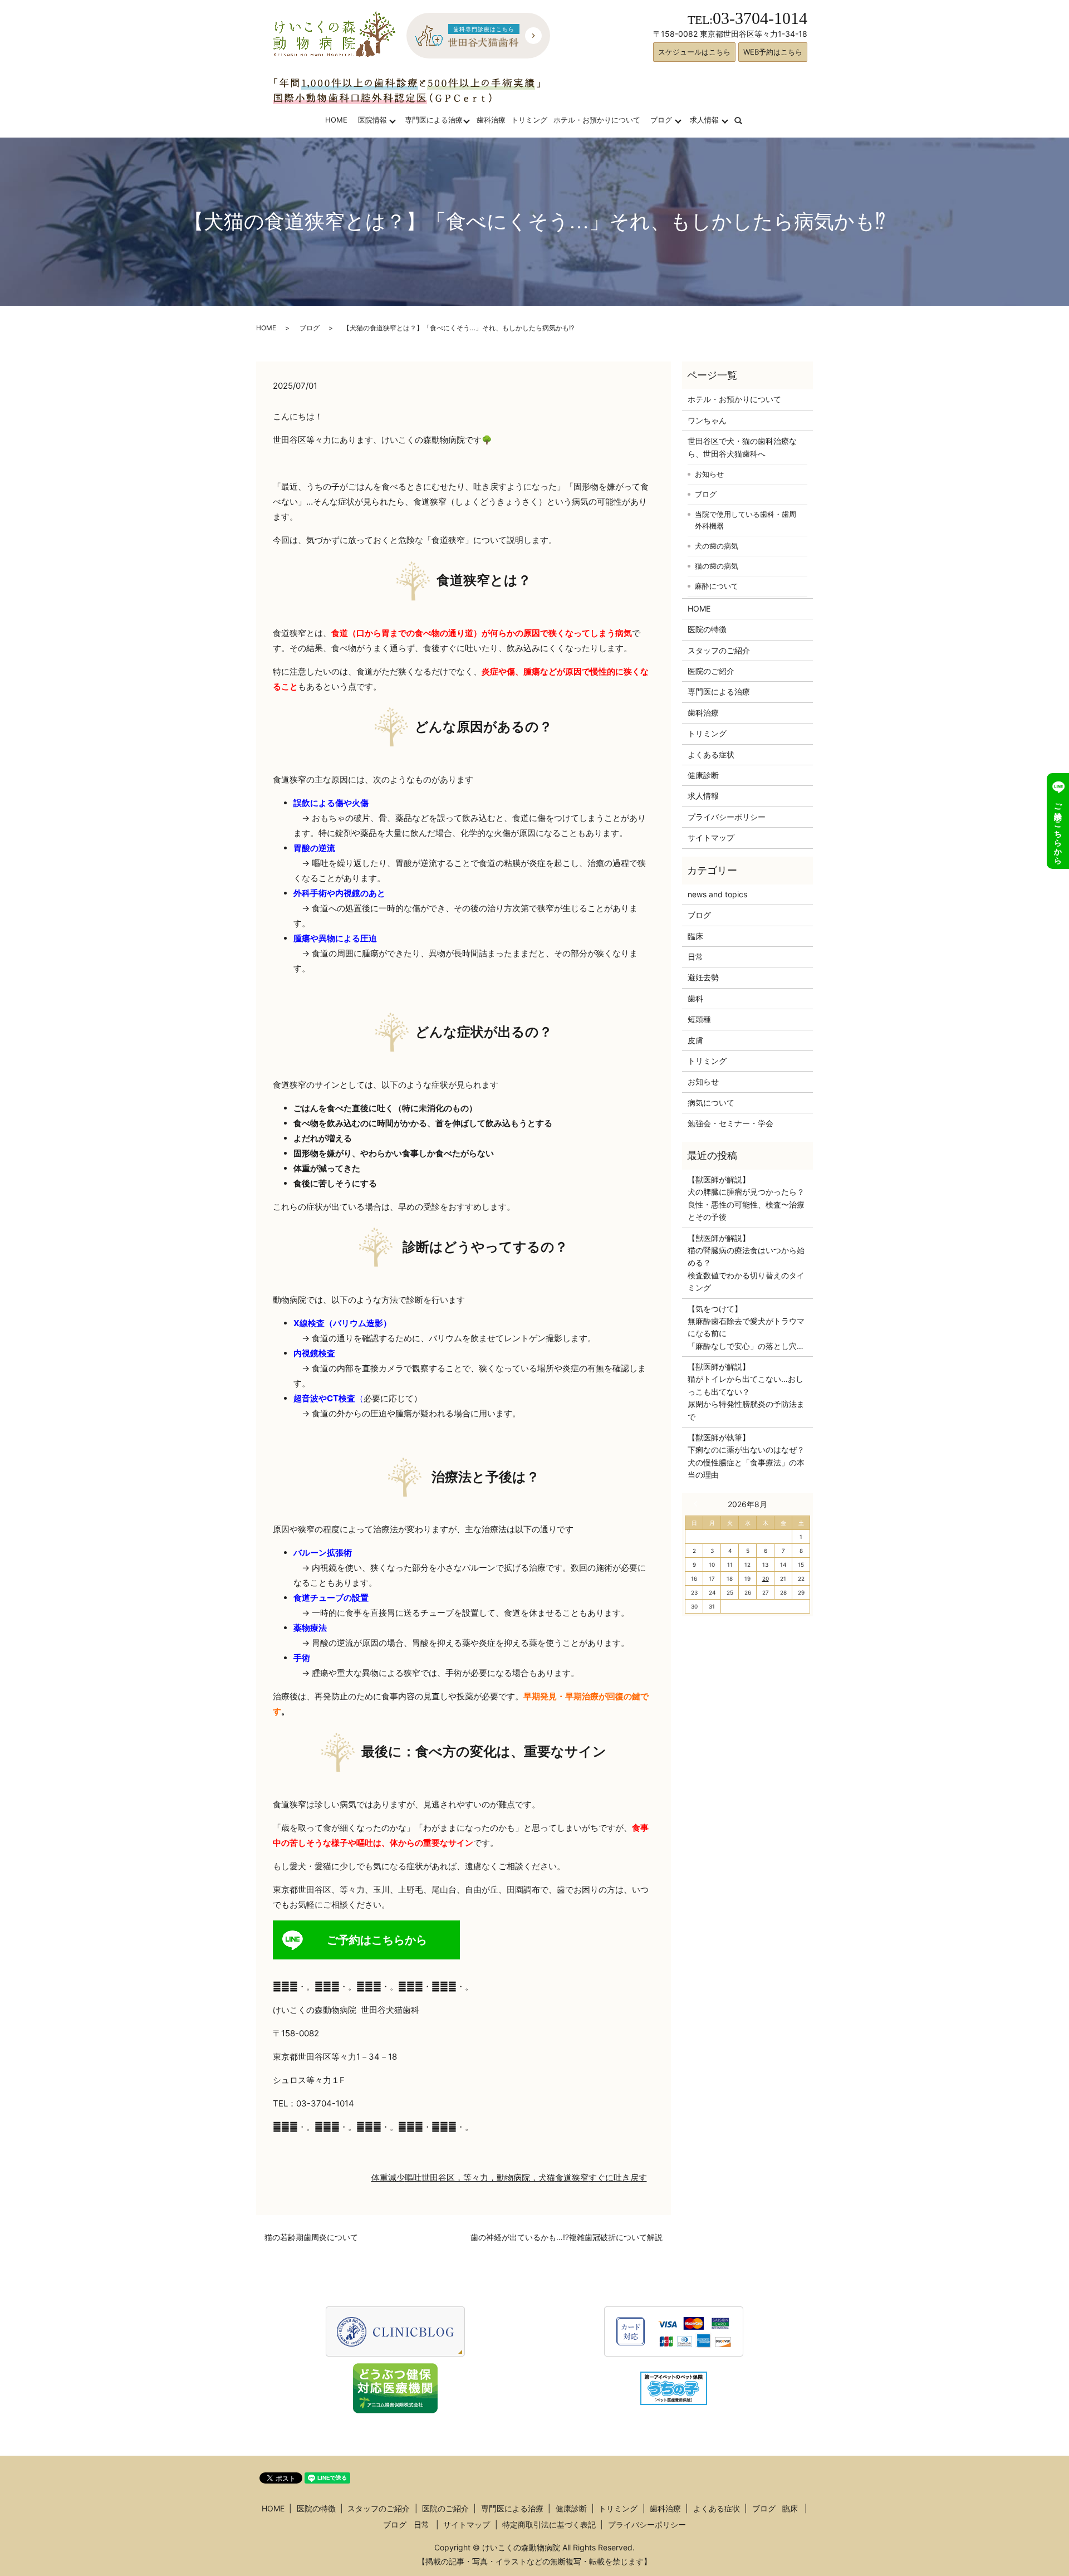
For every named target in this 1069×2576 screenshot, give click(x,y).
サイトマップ (711, 837)
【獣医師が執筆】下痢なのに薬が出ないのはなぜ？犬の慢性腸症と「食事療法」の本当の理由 (746, 1456)
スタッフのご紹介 (719, 650)
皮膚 (695, 1040)
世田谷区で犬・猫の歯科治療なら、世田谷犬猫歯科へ (742, 447)
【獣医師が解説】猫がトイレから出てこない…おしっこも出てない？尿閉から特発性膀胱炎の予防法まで (746, 1392)
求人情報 (704, 120)
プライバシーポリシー (727, 817)
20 (766, 1578)
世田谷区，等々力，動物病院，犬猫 (488, 2177)
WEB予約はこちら (773, 52)
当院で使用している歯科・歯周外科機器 (746, 520)
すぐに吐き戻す (618, 2177)
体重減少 (388, 2177)
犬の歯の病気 (717, 546)
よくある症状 (711, 754)
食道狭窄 (572, 2177)
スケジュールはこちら (694, 52)
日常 (695, 957)
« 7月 (698, 1504)
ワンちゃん (707, 420)
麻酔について (717, 586)
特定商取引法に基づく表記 (549, 2524)
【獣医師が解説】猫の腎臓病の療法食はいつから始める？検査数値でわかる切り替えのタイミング (746, 1263)
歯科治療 (491, 120)
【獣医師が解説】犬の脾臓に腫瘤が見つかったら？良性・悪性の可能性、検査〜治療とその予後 (746, 1198)
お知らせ (709, 474)
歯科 (695, 998)
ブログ (661, 120)
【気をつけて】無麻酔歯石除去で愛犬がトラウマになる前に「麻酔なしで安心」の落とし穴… (746, 1327)
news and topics (717, 894)
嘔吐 (413, 2177)
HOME (336, 120)
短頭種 (699, 1019)
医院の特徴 (707, 629)
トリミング (529, 120)
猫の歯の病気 (717, 566)
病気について (711, 1103)
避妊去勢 (703, 977)
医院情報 (372, 120)
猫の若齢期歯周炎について (311, 2237)
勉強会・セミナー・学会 (730, 1123)
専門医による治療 (434, 120)
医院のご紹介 (711, 671)
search (745, 120)
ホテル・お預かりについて (597, 120)
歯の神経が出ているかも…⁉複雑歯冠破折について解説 (567, 2237)
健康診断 (703, 775)
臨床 (695, 936)
